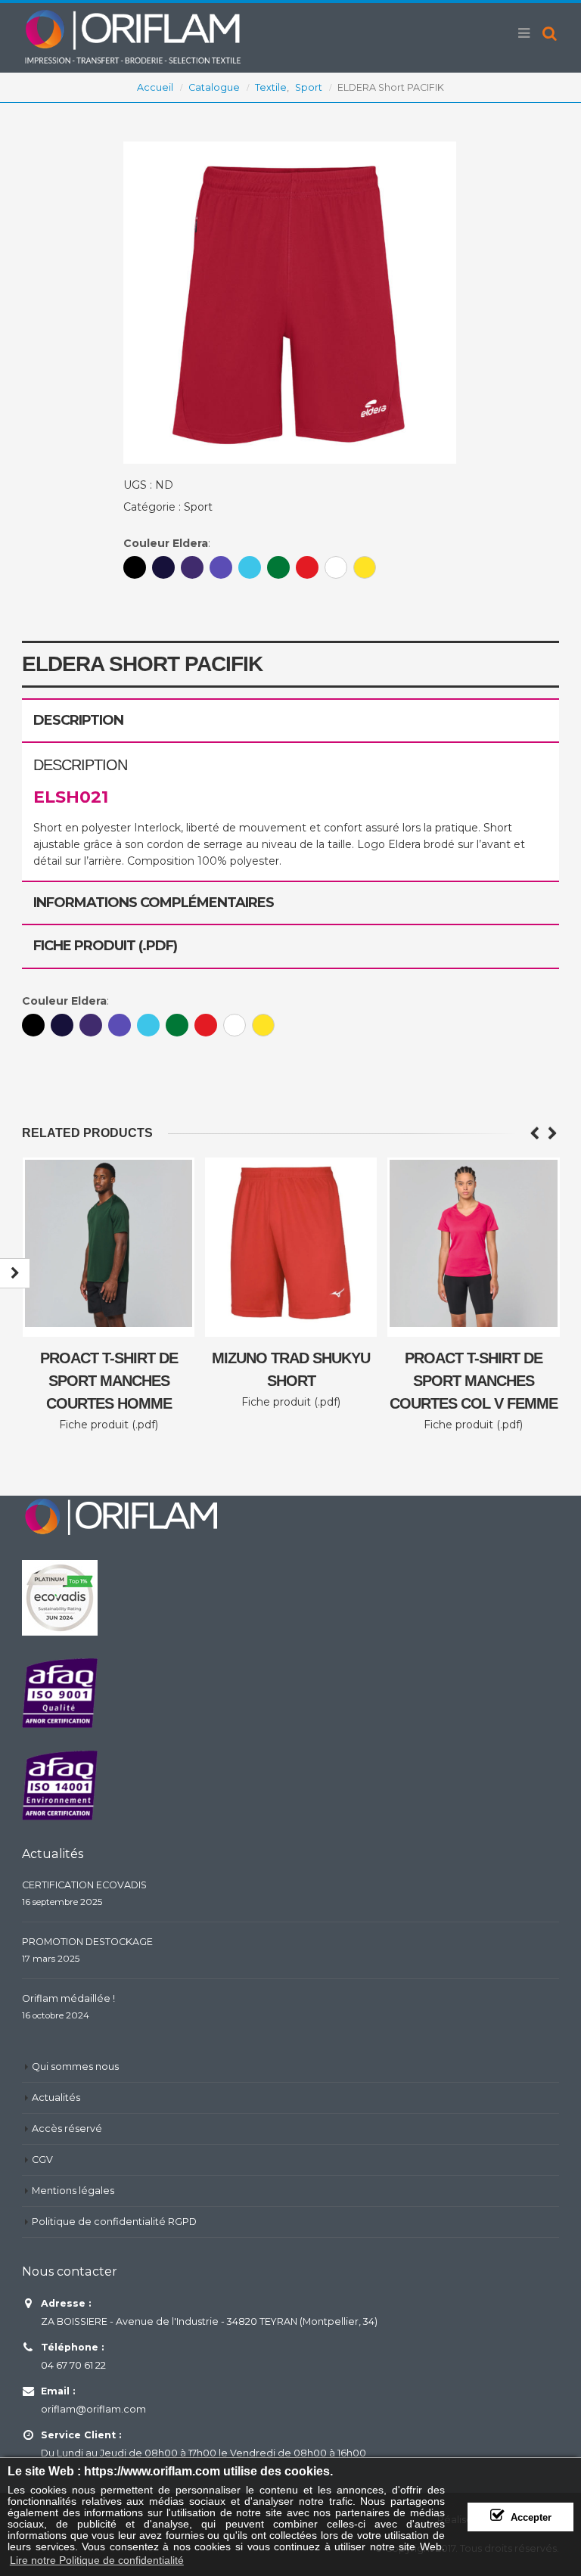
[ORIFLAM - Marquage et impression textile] (132, 36)
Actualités (56, 2097)
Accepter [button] (531, 2518)
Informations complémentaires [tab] (154, 903)
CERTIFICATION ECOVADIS (84, 1885)
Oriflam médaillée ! (68, 1998)
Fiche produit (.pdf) (109, 1425)
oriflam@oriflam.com (93, 2409)
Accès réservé (67, 2129)
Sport (198, 507)
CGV (42, 2160)
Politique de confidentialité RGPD (114, 2222)
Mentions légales (73, 2191)
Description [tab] (78, 720)
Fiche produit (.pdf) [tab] (105, 946)
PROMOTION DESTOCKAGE (87, 1942)
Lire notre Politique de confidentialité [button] (97, 2560)
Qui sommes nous (75, 2066)
